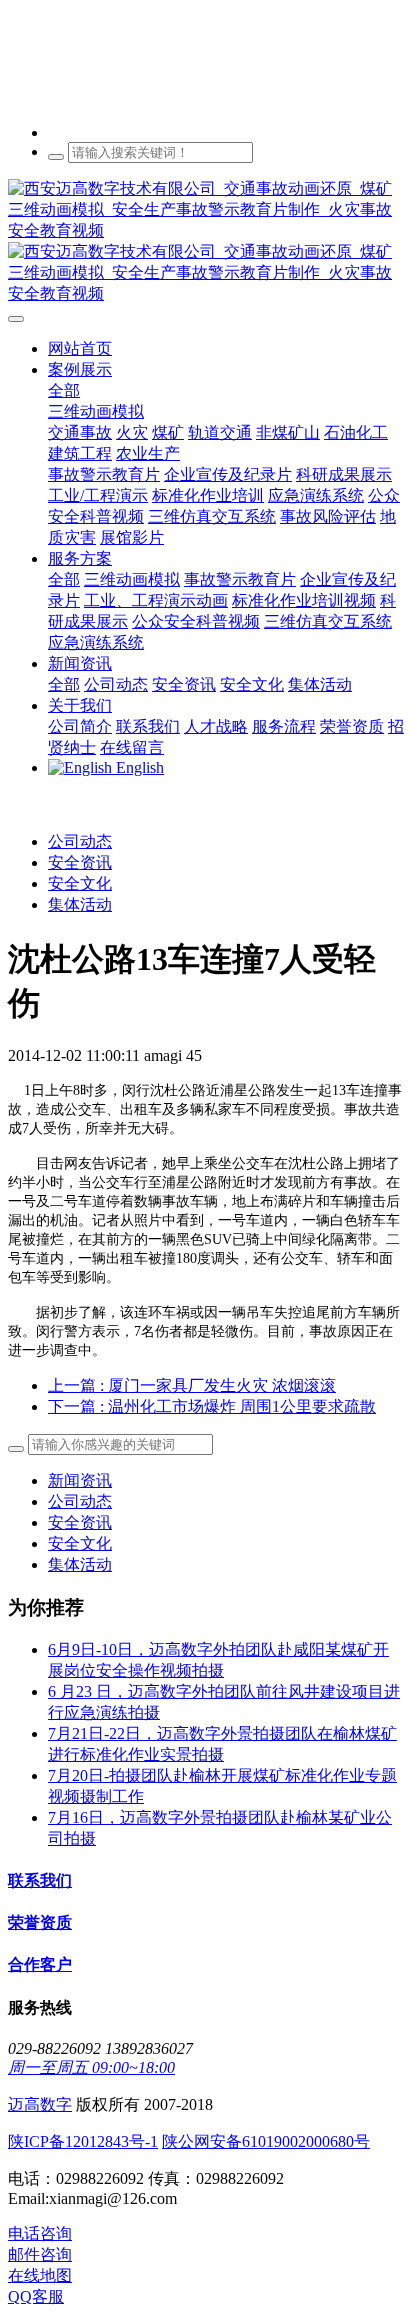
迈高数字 (40, 2104)
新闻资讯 (80, 1480)
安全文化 (80, 883)
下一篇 (212, 1406)
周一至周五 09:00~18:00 (91, 2067)
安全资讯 (80, 862)
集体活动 (80, 904)
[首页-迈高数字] (206, 242)
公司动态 (80, 841)
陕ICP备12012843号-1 (83, 2141)
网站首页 (80, 348)
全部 (64, 390)
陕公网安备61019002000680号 (266, 2141)
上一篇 (192, 1385)
